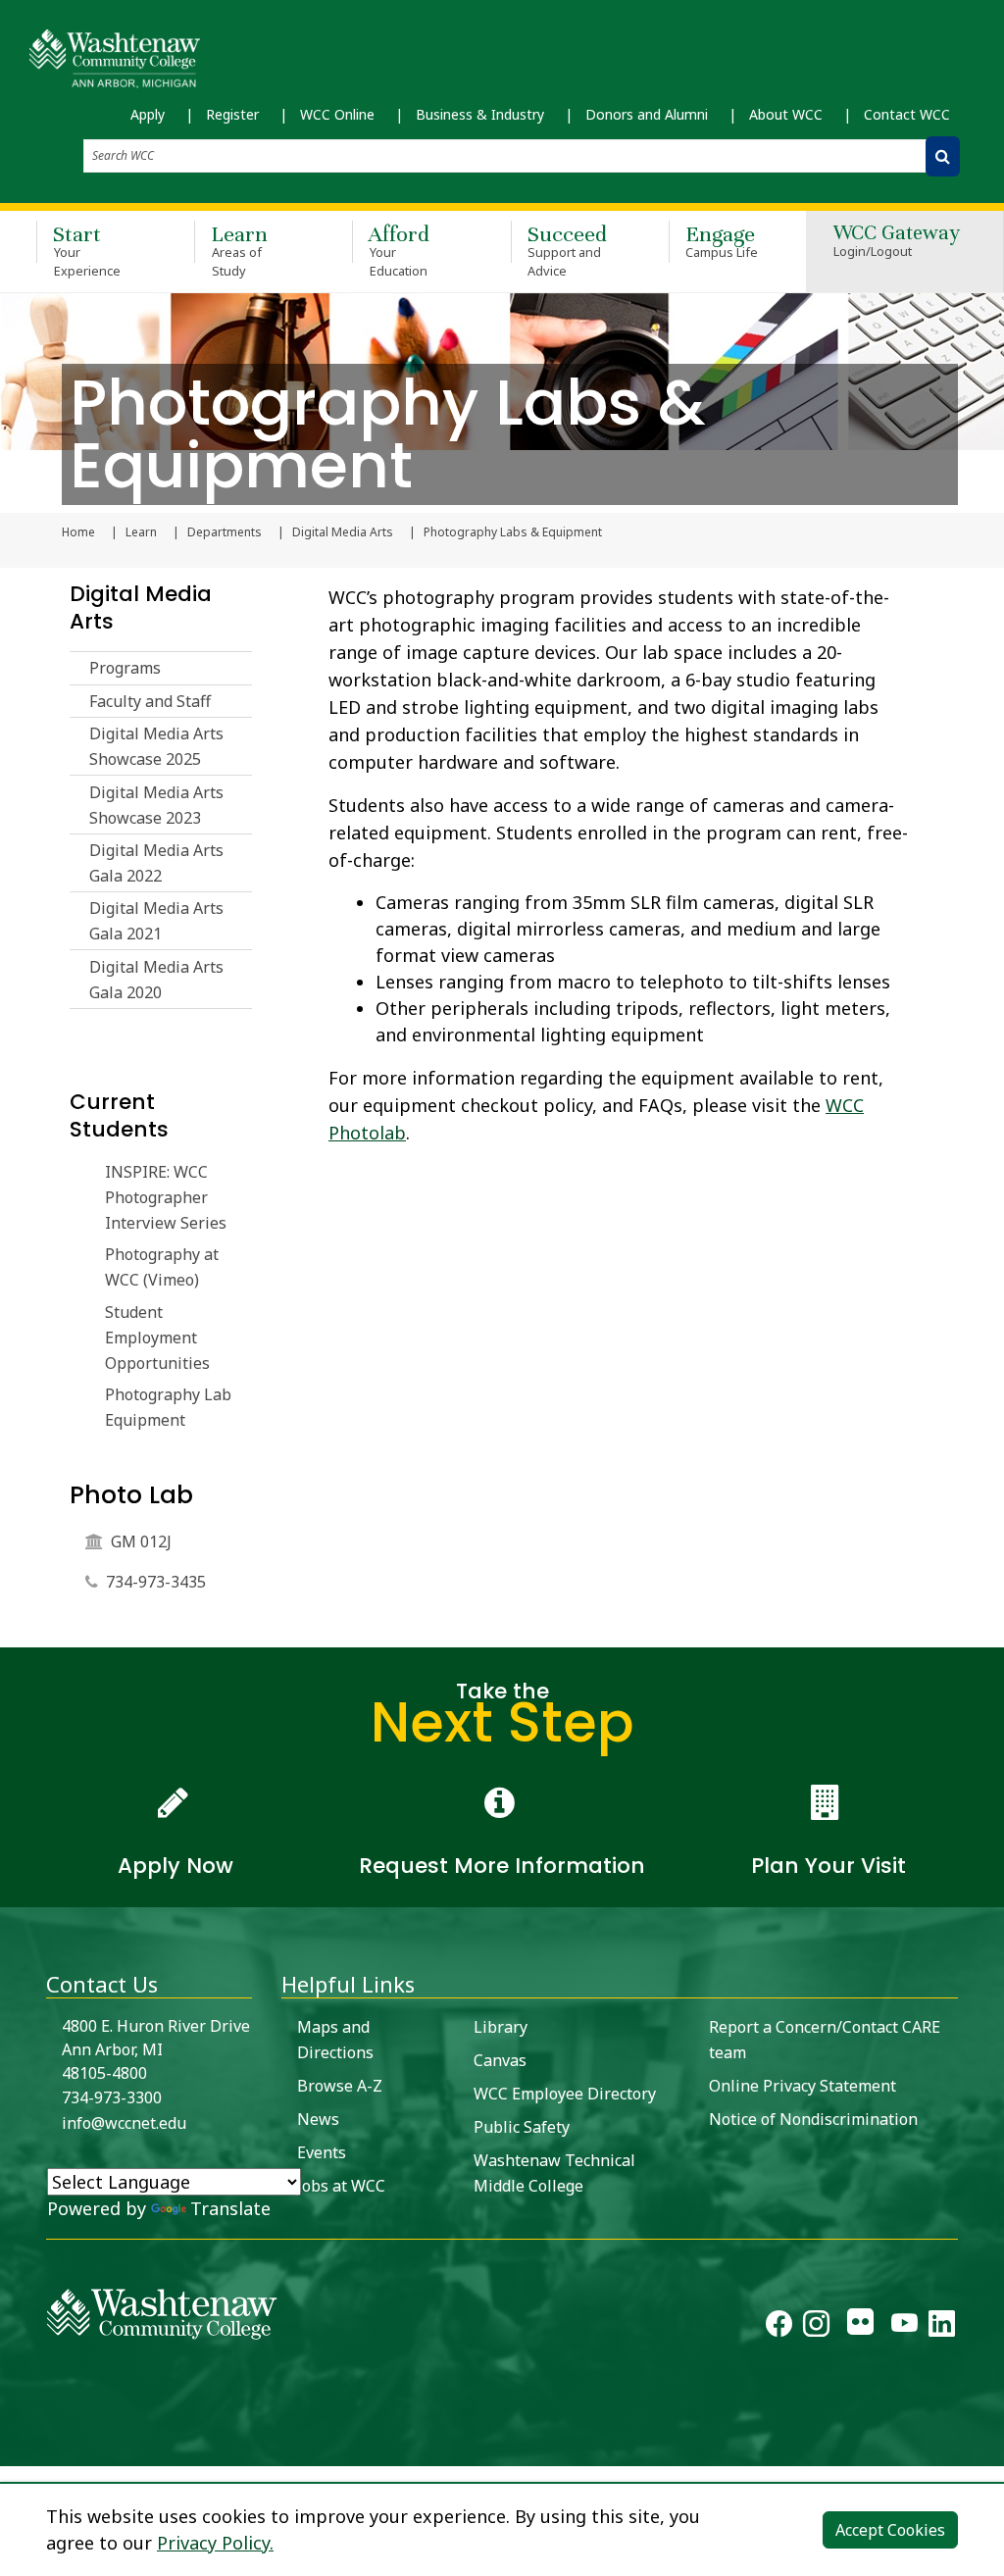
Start (87, 250)
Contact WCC (907, 114)
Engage (722, 241)
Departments (225, 532)
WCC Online (337, 114)
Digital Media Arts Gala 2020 (156, 980)
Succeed (567, 250)
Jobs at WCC (341, 2186)
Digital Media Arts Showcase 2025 (156, 746)
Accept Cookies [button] (890, 2530)
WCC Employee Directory (565, 2094)
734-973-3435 (156, 1582)
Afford (399, 250)
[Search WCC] (943, 156)
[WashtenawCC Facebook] (779, 2327)
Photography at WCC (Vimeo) (162, 1267)
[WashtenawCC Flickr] (860, 2327)
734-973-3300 (112, 2097)
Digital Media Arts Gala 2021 (156, 921)
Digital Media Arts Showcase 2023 (156, 805)
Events (322, 2152)
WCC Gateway (897, 242)
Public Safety (522, 2127)
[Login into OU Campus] (12, 2449)
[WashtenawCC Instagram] (816, 2327)
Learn (239, 250)
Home (78, 532)
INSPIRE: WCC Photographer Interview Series (166, 1197)
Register (232, 114)
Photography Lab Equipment (168, 1407)
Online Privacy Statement (803, 2086)
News (318, 2119)
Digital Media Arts (343, 532)
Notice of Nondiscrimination (813, 2119)
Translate (230, 2208)
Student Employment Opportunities (157, 1338)
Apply (148, 114)
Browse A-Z (340, 2086)
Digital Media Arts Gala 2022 (156, 863)
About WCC (786, 114)
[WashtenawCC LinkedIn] (942, 2327)
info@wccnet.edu (124, 2123)
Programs (125, 668)
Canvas (500, 2060)
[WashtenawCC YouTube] (904, 2327)
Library (501, 2027)
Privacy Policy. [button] (215, 2543)
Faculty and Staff (150, 701)
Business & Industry (480, 114)
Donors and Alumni (647, 114)
